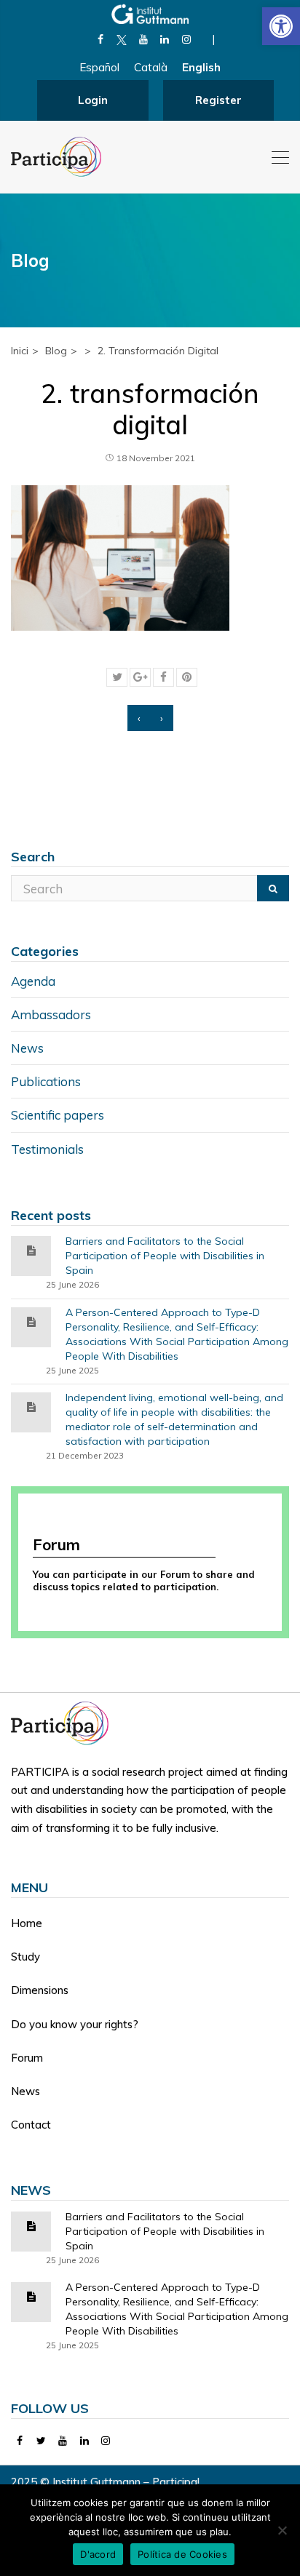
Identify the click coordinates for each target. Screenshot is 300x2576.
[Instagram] (186, 39)
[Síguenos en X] (122, 39)
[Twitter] (42, 2441)
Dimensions (40, 1990)
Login (93, 100)
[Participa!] (64, 1722)
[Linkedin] (165, 39)
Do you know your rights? (75, 2024)
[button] (281, 26)
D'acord (98, 2554)
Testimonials (47, 1149)
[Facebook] (100, 39)
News (27, 1048)
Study (25, 1957)
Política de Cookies (182, 2554)
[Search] (273, 888)
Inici (20, 351)
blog (56, 351)
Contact (31, 2125)
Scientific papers (58, 1115)
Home (27, 1923)
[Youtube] (143, 39)
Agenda (33, 981)
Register (218, 100)
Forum (27, 2058)
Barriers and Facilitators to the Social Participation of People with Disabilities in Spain (165, 1256)
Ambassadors (51, 1014)
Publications (46, 1081)
